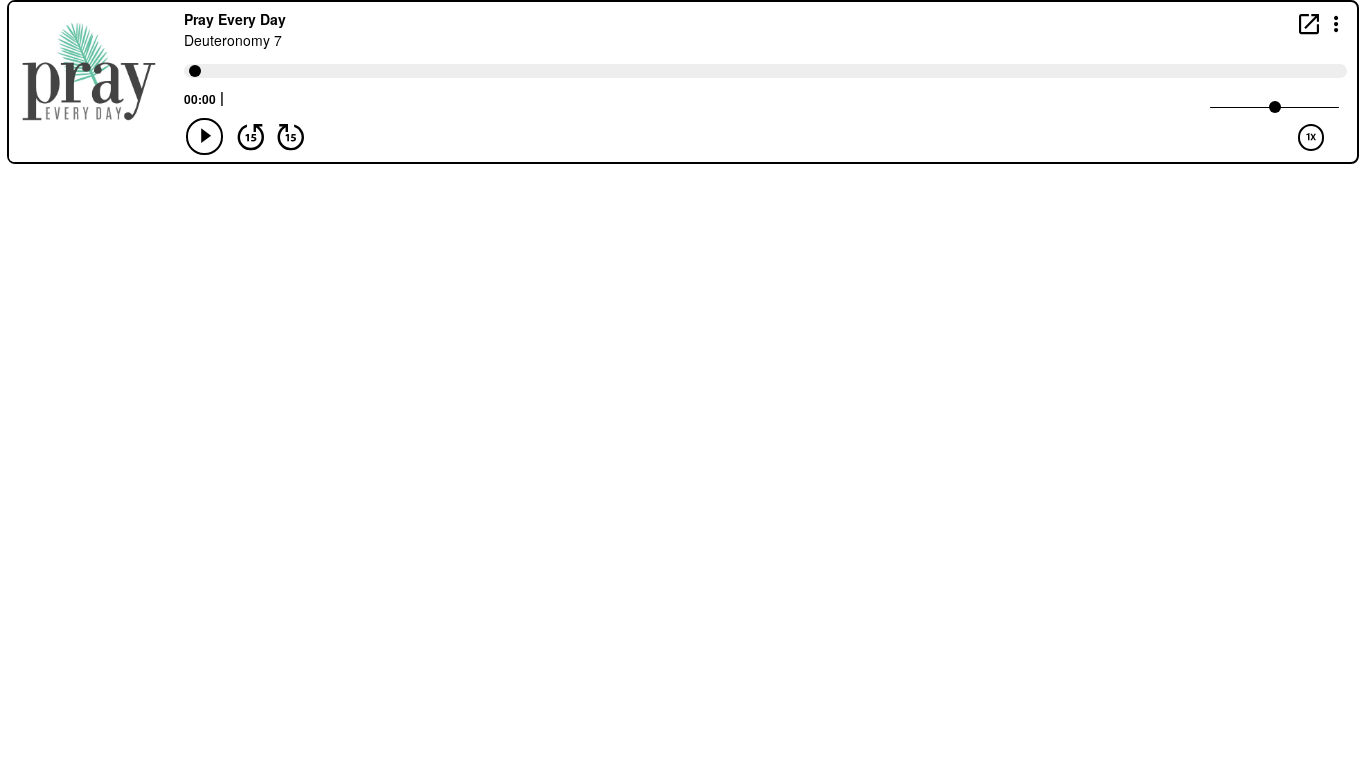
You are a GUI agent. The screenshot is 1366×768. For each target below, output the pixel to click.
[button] (1336, 22)
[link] (1309, 23)
